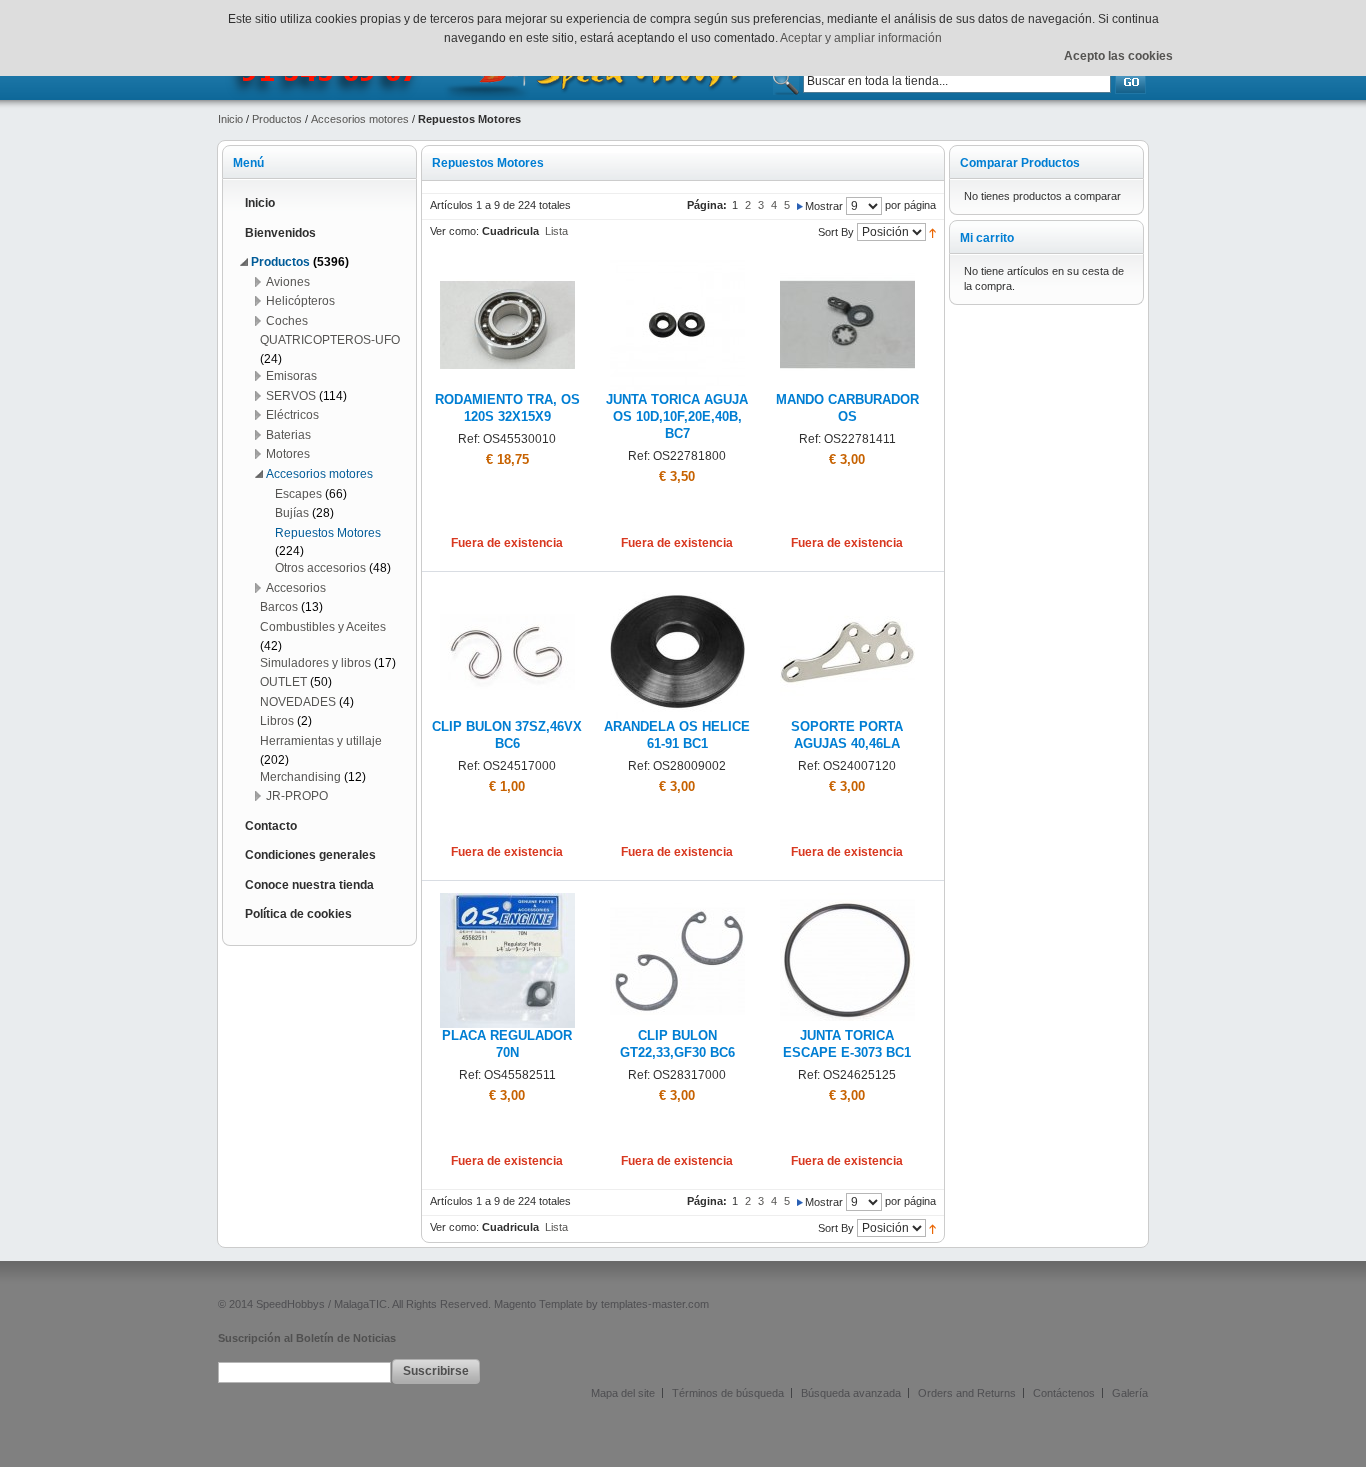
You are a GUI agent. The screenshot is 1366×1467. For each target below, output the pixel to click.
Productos (277, 119)
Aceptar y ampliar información (861, 38)
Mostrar (824, 206)
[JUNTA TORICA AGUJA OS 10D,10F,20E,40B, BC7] (677, 265)
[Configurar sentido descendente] (932, 232)
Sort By (836, 232)
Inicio (230, 119)
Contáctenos (1064, 1393)
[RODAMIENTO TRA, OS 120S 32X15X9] (507, 265)
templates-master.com (655, 1304)
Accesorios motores (360, 119)
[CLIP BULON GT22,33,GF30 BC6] (677, 901)
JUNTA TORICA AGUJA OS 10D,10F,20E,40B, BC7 (677, 417)
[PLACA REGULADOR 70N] (507, 901)
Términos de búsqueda (728, 1393)
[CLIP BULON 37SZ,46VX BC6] (507, 592)
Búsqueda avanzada (851, 1393)
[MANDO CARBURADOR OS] (847, 265)
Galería (1130, 1393)
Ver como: (454, 231)
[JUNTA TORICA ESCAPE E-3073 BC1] (847, 901)
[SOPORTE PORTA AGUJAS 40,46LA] (847, 592)
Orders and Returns (967, 1393)
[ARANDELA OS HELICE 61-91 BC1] (677, 592)
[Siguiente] (800, 205)
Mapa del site (623, 1393)
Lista (556, 231)
